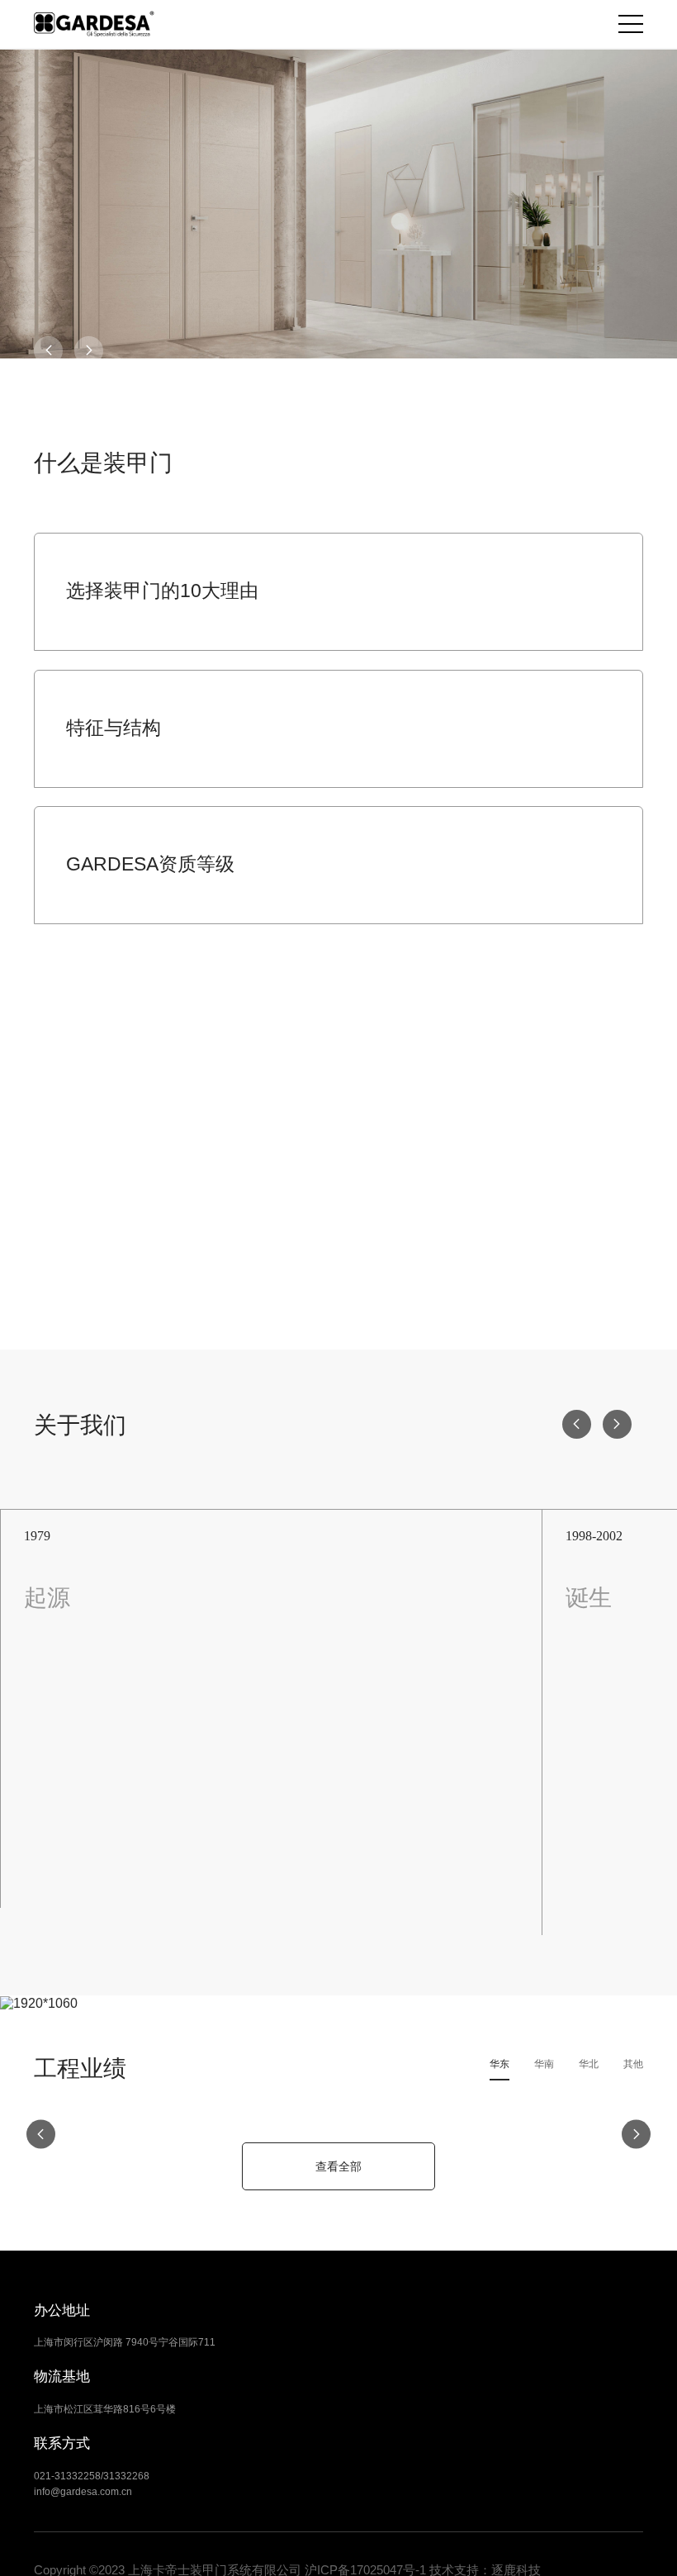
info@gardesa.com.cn (83, 2492)
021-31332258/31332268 (92, 2476)
